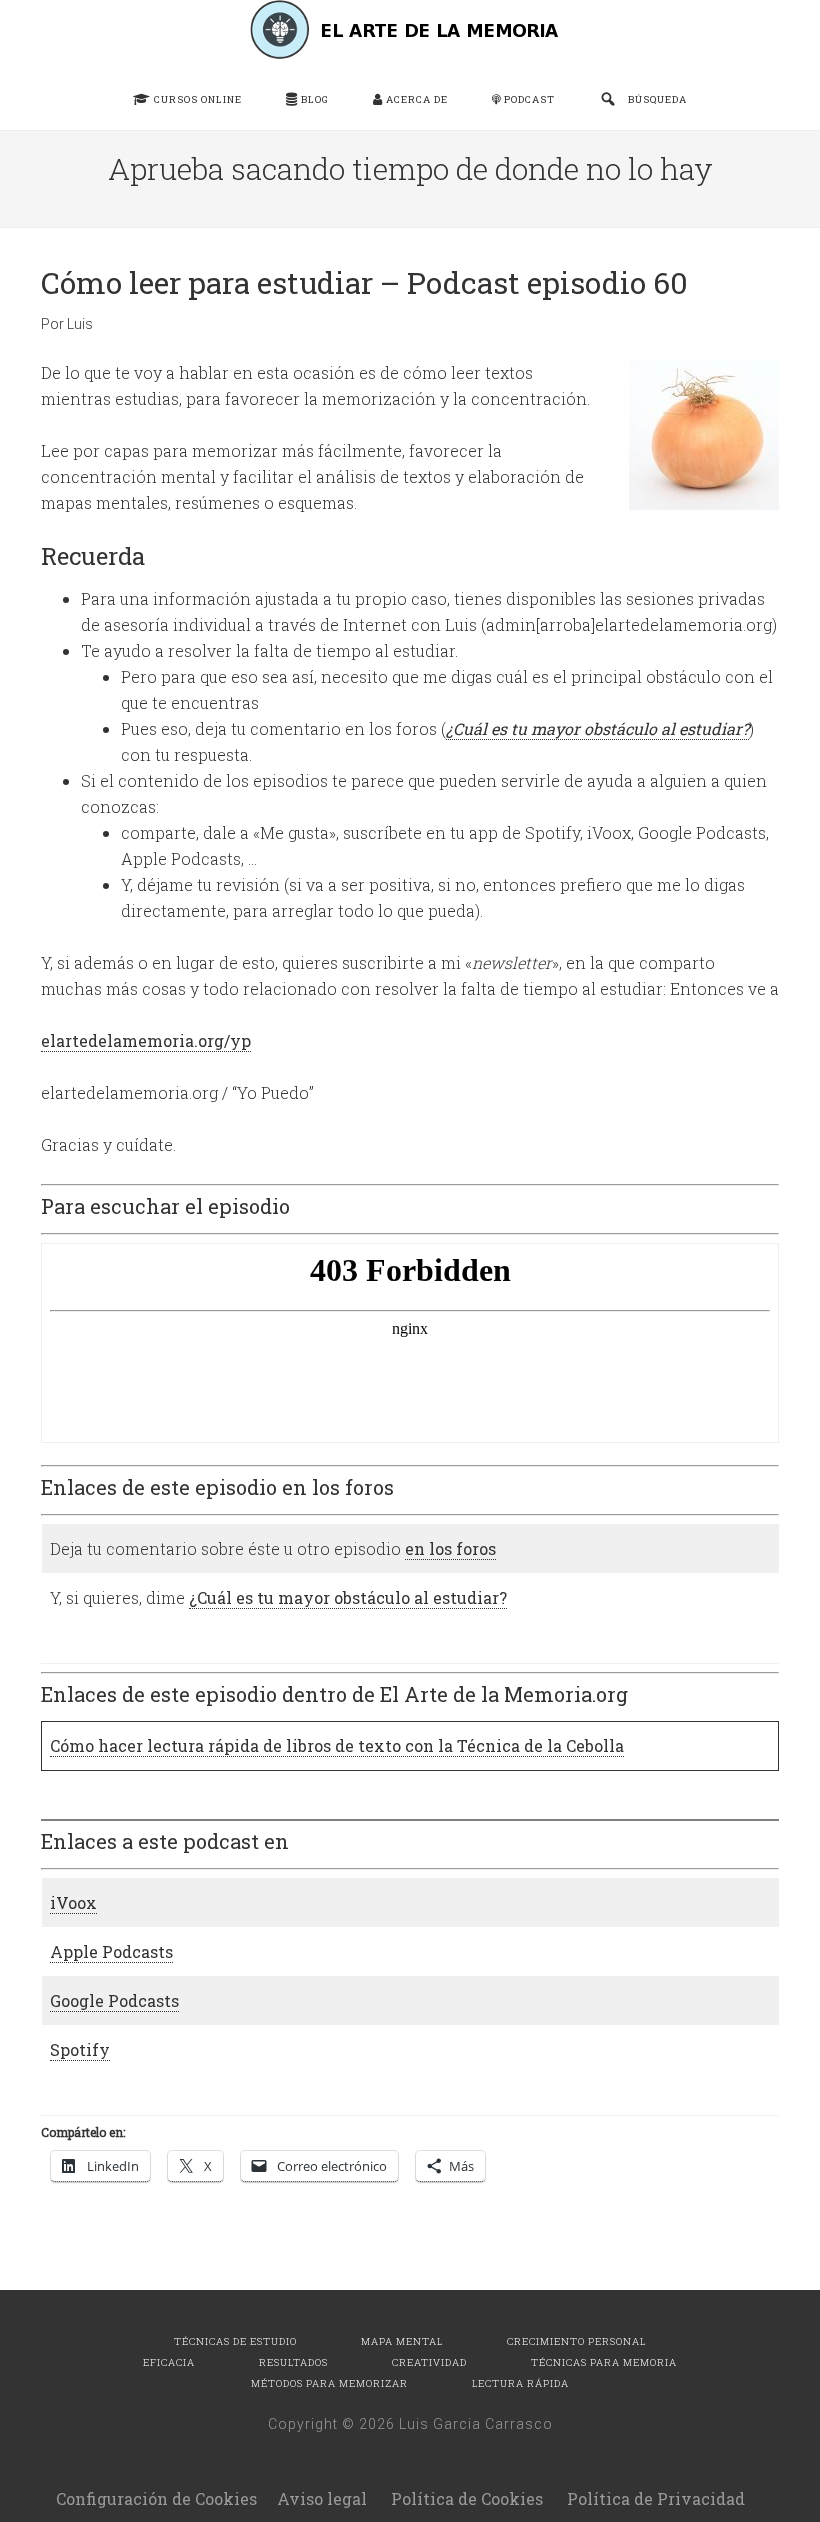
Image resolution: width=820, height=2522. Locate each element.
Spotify (80, 2049)
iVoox (73, 1902)
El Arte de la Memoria (410, 30)
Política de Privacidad (656, 2498)
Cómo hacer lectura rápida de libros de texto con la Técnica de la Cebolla (337, 1745)
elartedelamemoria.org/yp (146, 1040)
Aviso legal (322, 2498)
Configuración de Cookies (156, 2498)
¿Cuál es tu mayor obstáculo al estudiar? (597, 728)
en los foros (450, 1548)
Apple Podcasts (111, 1951)
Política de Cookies (467, 2498)
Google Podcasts (114, 2000)
